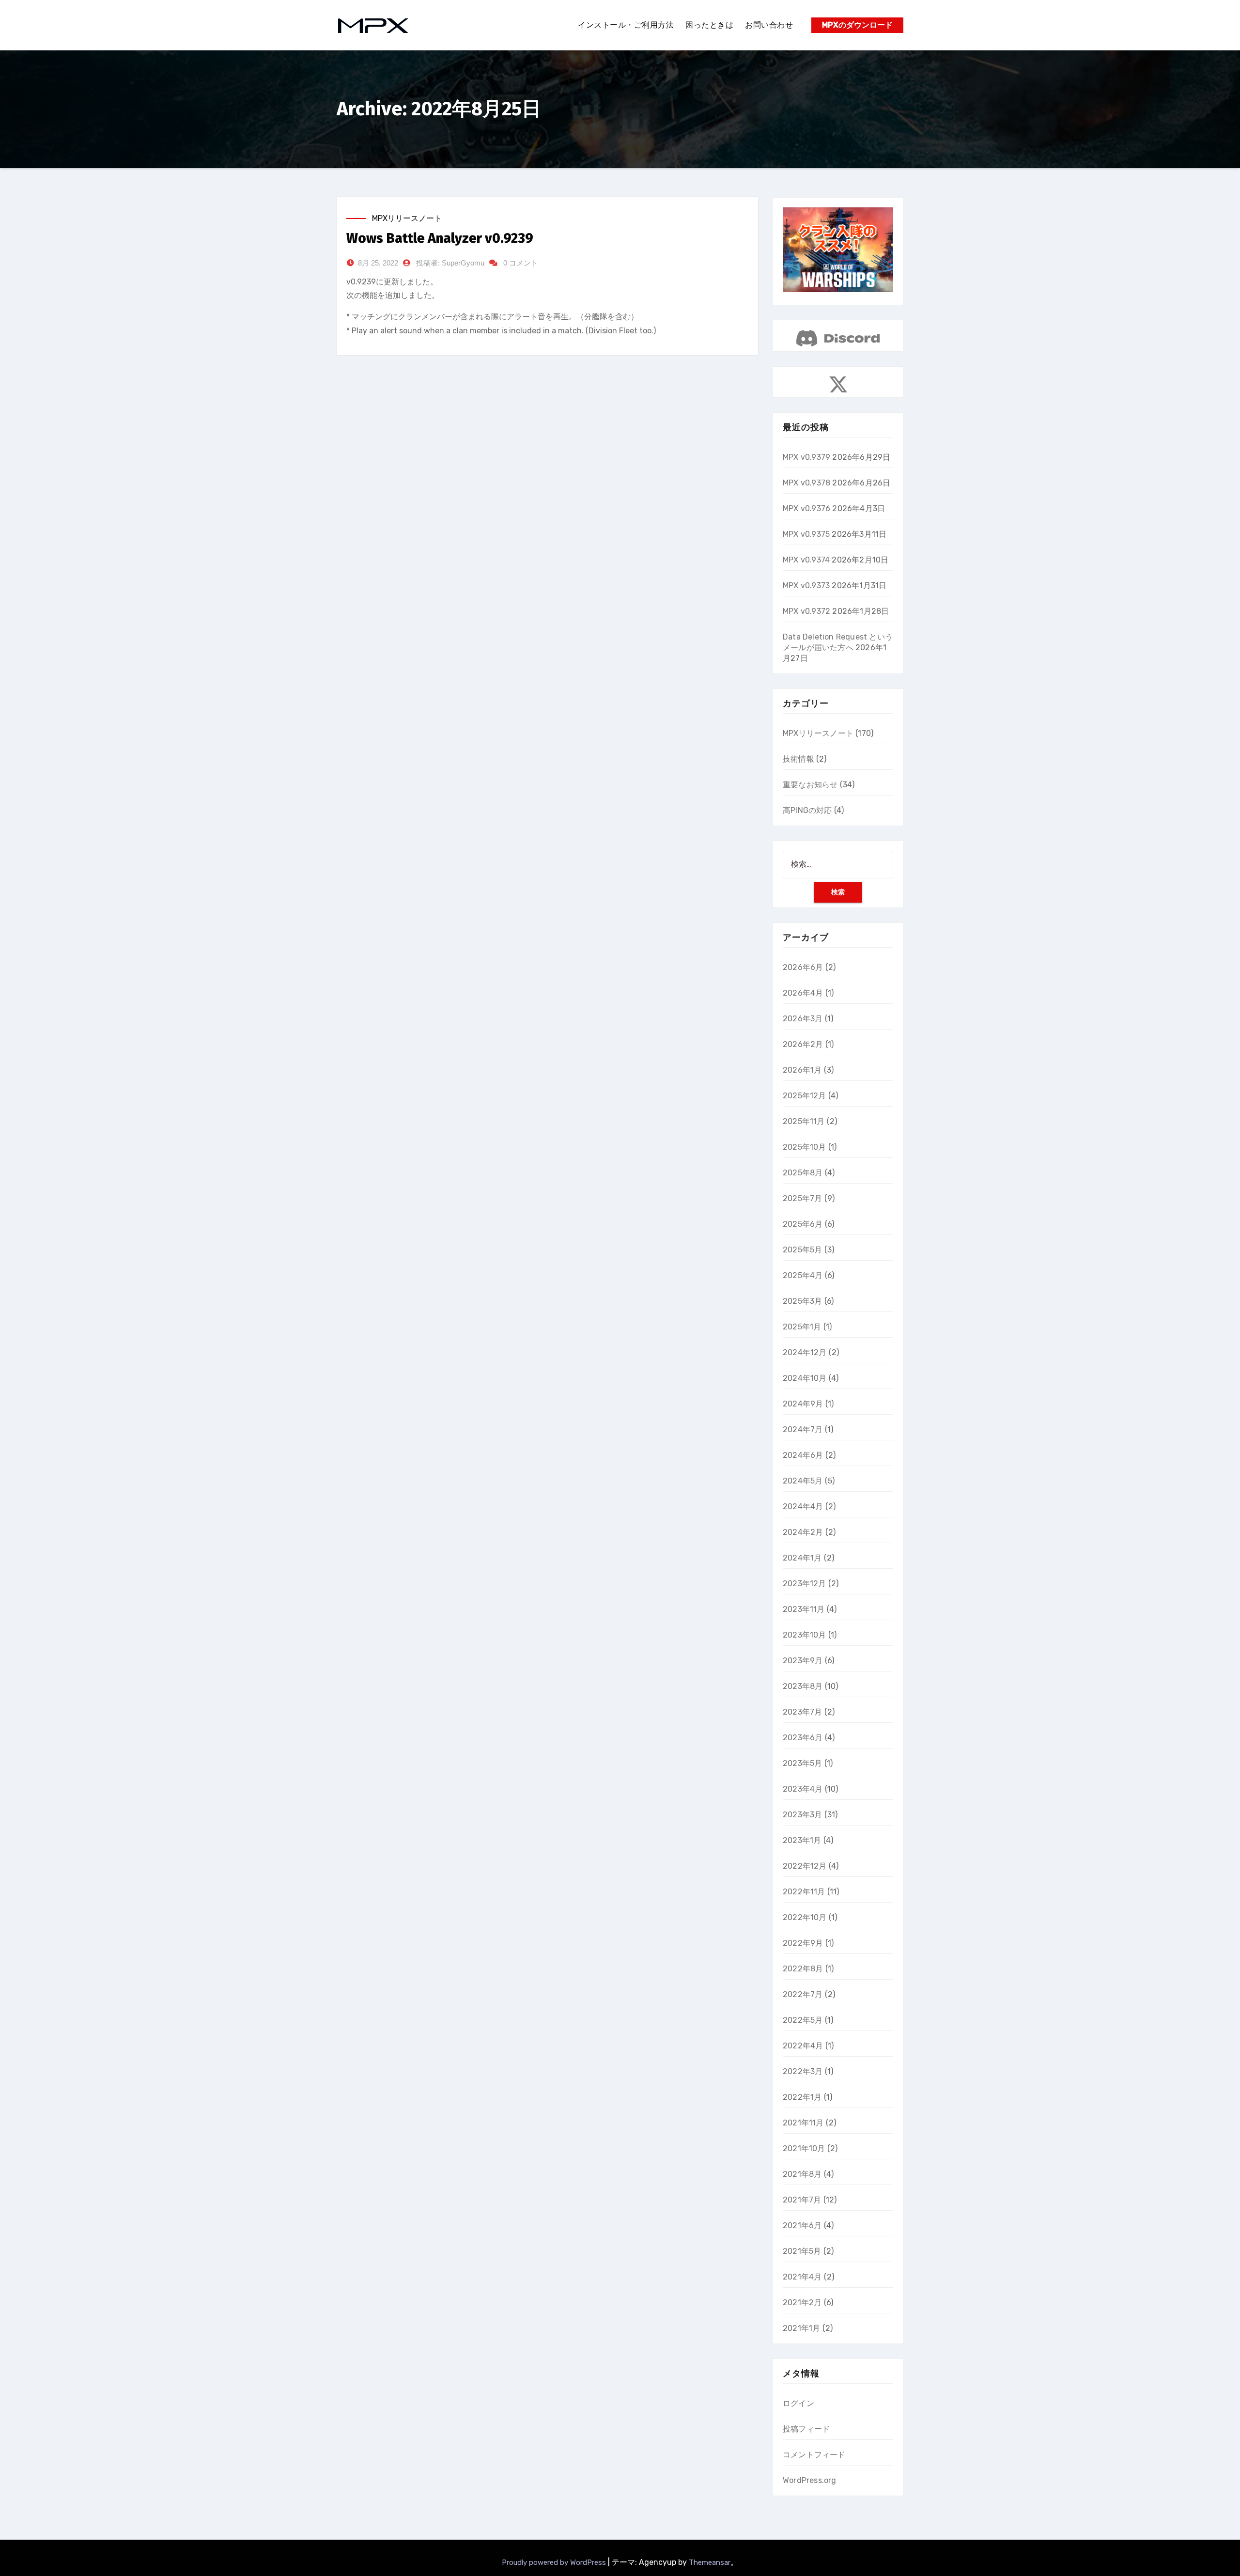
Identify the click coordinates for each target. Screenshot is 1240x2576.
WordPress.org (810, 2480)
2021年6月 (802, 2225)
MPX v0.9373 (806, 585)
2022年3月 (803, 2071)
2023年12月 (805, 1584)
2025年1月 (802, 1327)
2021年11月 (803, 2123)
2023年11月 (804, 1609)
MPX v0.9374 (806, 560)
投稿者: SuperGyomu (450, 263)
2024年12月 (805, 1352)
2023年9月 (803, 1661)
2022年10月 (805, 1917)
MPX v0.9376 (806, 508)
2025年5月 (802, 1250)
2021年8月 (802, 2174)
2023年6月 (803, 1738)
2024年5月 (803, 1481)
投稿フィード (806, 2429)
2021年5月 (802, 2251)
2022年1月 (802, 2097)
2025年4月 (803, 1275)
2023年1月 (802, 1840)
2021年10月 (804, 2148)
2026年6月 (803, 967)
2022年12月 (805, 1866)
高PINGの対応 (807, 810)
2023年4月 (803, 1789)
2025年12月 (805, 1096)
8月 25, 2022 (378, 263)
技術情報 (798, 759)
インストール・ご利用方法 (626, 25)
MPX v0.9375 (806, 534)
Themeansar (710, 2562)
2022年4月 (803, 2046)
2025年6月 (803, 1224)
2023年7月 (802, 1712)
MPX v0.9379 (806, 457)
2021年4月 (802, 2277)
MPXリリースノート (407, 218)
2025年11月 (804, 1121)
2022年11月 (804, 1892)
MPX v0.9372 (806, 611)
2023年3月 (802, 1815)
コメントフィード (814, 2455)
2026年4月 (803, 993)
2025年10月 (805, 1147)
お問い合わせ (769, 25)
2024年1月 (802, 1558)
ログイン (798, 2403)
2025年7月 (802, 1198)
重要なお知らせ (810, 785)
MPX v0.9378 (806, 483)
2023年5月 (802, 1763)
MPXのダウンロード (857, 25)
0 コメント (521, 263)
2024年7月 (803, 1429)
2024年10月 (805, 1378)
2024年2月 (803, 1532)
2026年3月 (803, 1019)
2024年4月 (803, 1507)
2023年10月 (805, 1635)
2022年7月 (803, 1994)
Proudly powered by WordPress (555, 2562)
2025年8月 (803, 1173)
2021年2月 (802, 2303)
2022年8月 (803, 1969)
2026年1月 (802, 1070)
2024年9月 (803, 1404)
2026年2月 (803, 1044)
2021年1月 (801, 2328)
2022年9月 (803, 1943)
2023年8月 (803, 1686)
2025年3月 (802, 1301)
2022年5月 (803, 2020)
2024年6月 (803, 1455)
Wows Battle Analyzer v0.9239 (440, 238)
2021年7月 (802, 2200)
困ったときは (709, 25)
